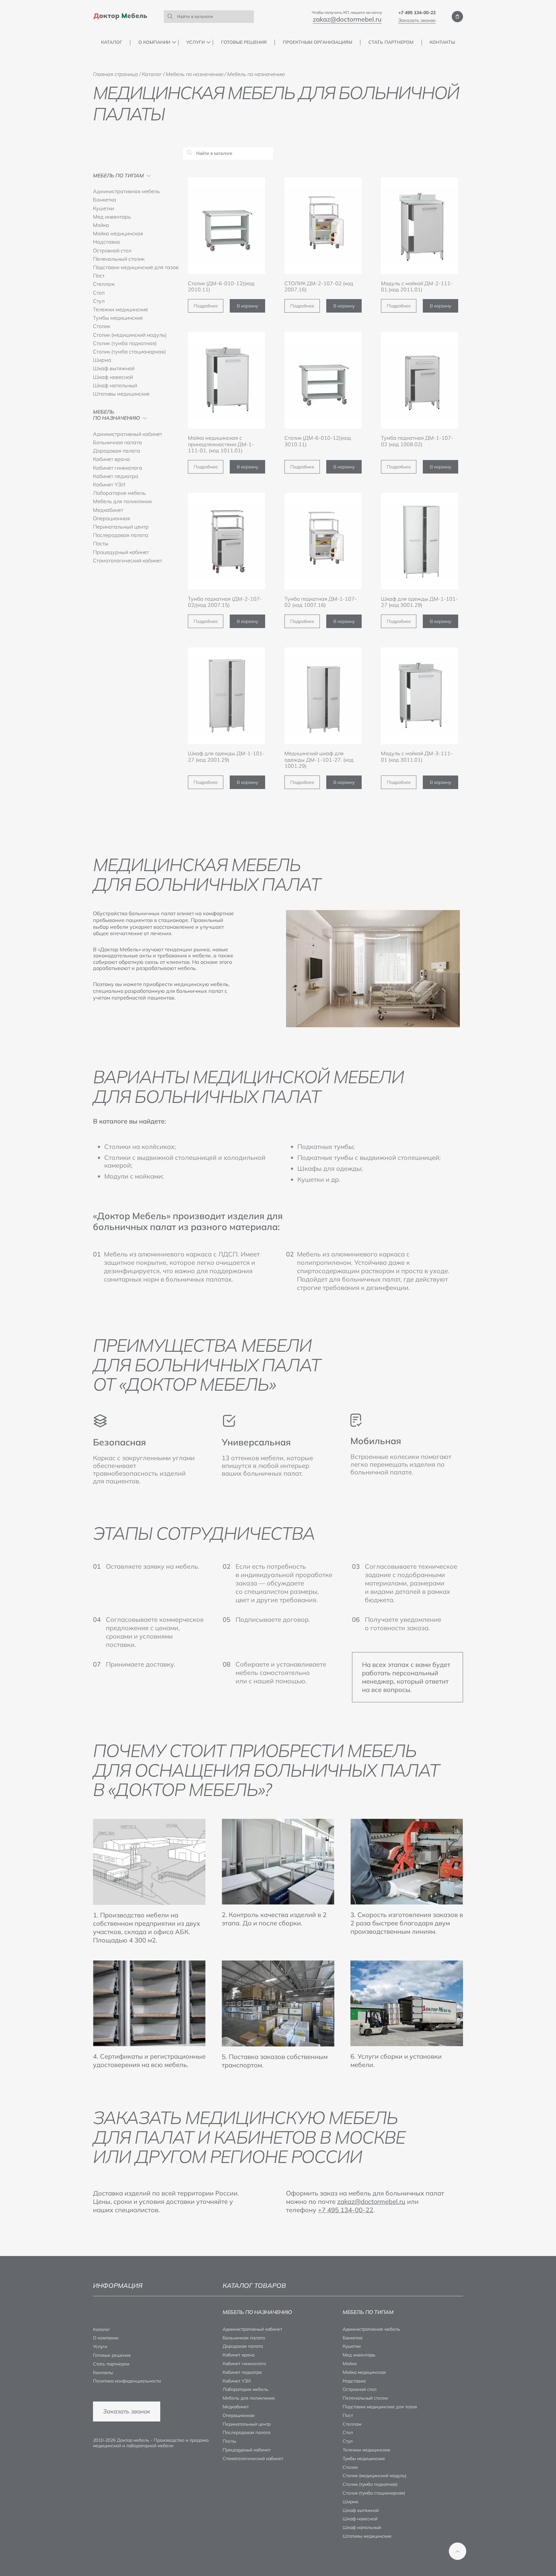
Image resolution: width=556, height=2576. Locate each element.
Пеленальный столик (119, 259)
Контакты (442, 42)
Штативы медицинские (121, 394)
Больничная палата (117, 442)
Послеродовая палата (121, 535)
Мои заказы (457, 17)
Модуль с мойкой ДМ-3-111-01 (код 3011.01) (417, 756)
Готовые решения (244, 42)
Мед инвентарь (112, 217)
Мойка (101, 225)
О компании (154, 42)
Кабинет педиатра (116, 476)
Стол (99, 293)
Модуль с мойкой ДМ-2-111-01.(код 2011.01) (417, 286)
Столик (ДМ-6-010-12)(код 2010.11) (221, 286)
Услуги (195, 42)
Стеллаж (104, 284)
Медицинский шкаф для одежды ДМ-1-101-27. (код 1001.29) (319, 759)
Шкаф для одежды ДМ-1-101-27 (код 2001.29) (226, 756)
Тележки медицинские (120, 309)
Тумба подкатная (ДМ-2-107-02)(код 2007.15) (225, 602)
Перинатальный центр (121, 527)
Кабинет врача (111, 459)
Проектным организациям (318, 42)
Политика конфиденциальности (127, 2381)
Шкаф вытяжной (114, 368)
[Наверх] (458, 2551)
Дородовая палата (117, 451)
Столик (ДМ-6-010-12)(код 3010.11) (318, 441)
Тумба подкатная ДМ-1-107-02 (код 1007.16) (321, 602)
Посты (101, 543)
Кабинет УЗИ (109, 484)
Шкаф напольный (115, 385)
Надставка (107, 242)
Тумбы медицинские (118, 318)
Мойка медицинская (118, 233)
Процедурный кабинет (121, 552)
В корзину (247, 306)
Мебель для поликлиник (122, 501)
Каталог (112, 42)
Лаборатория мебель (119, 493)
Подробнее (206, 306)
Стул (99, 301)
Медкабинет (108, 510)
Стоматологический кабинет (128, 560)
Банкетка (105, 200)
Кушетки (103, 208)
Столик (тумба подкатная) (125, 343)
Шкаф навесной (113, 377)
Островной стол (112, 250)
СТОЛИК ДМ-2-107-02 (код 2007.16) (319, 286)
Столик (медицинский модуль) (130, 335)
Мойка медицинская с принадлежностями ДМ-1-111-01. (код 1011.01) (221, 444)
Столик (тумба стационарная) (130, 352)
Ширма (102, 360)
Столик (102, 326)
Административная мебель (126, 191)
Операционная (111, 518)
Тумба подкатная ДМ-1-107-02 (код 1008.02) (417, 441)
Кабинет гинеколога (118, 468)
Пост (99, 276)
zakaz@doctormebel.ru (347, 19)
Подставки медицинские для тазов (136, 267)
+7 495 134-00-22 (417, 13)
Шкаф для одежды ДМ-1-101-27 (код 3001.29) (419, 602)
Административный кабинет (128, 434)
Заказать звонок (417, 20)
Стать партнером (391, 42)
